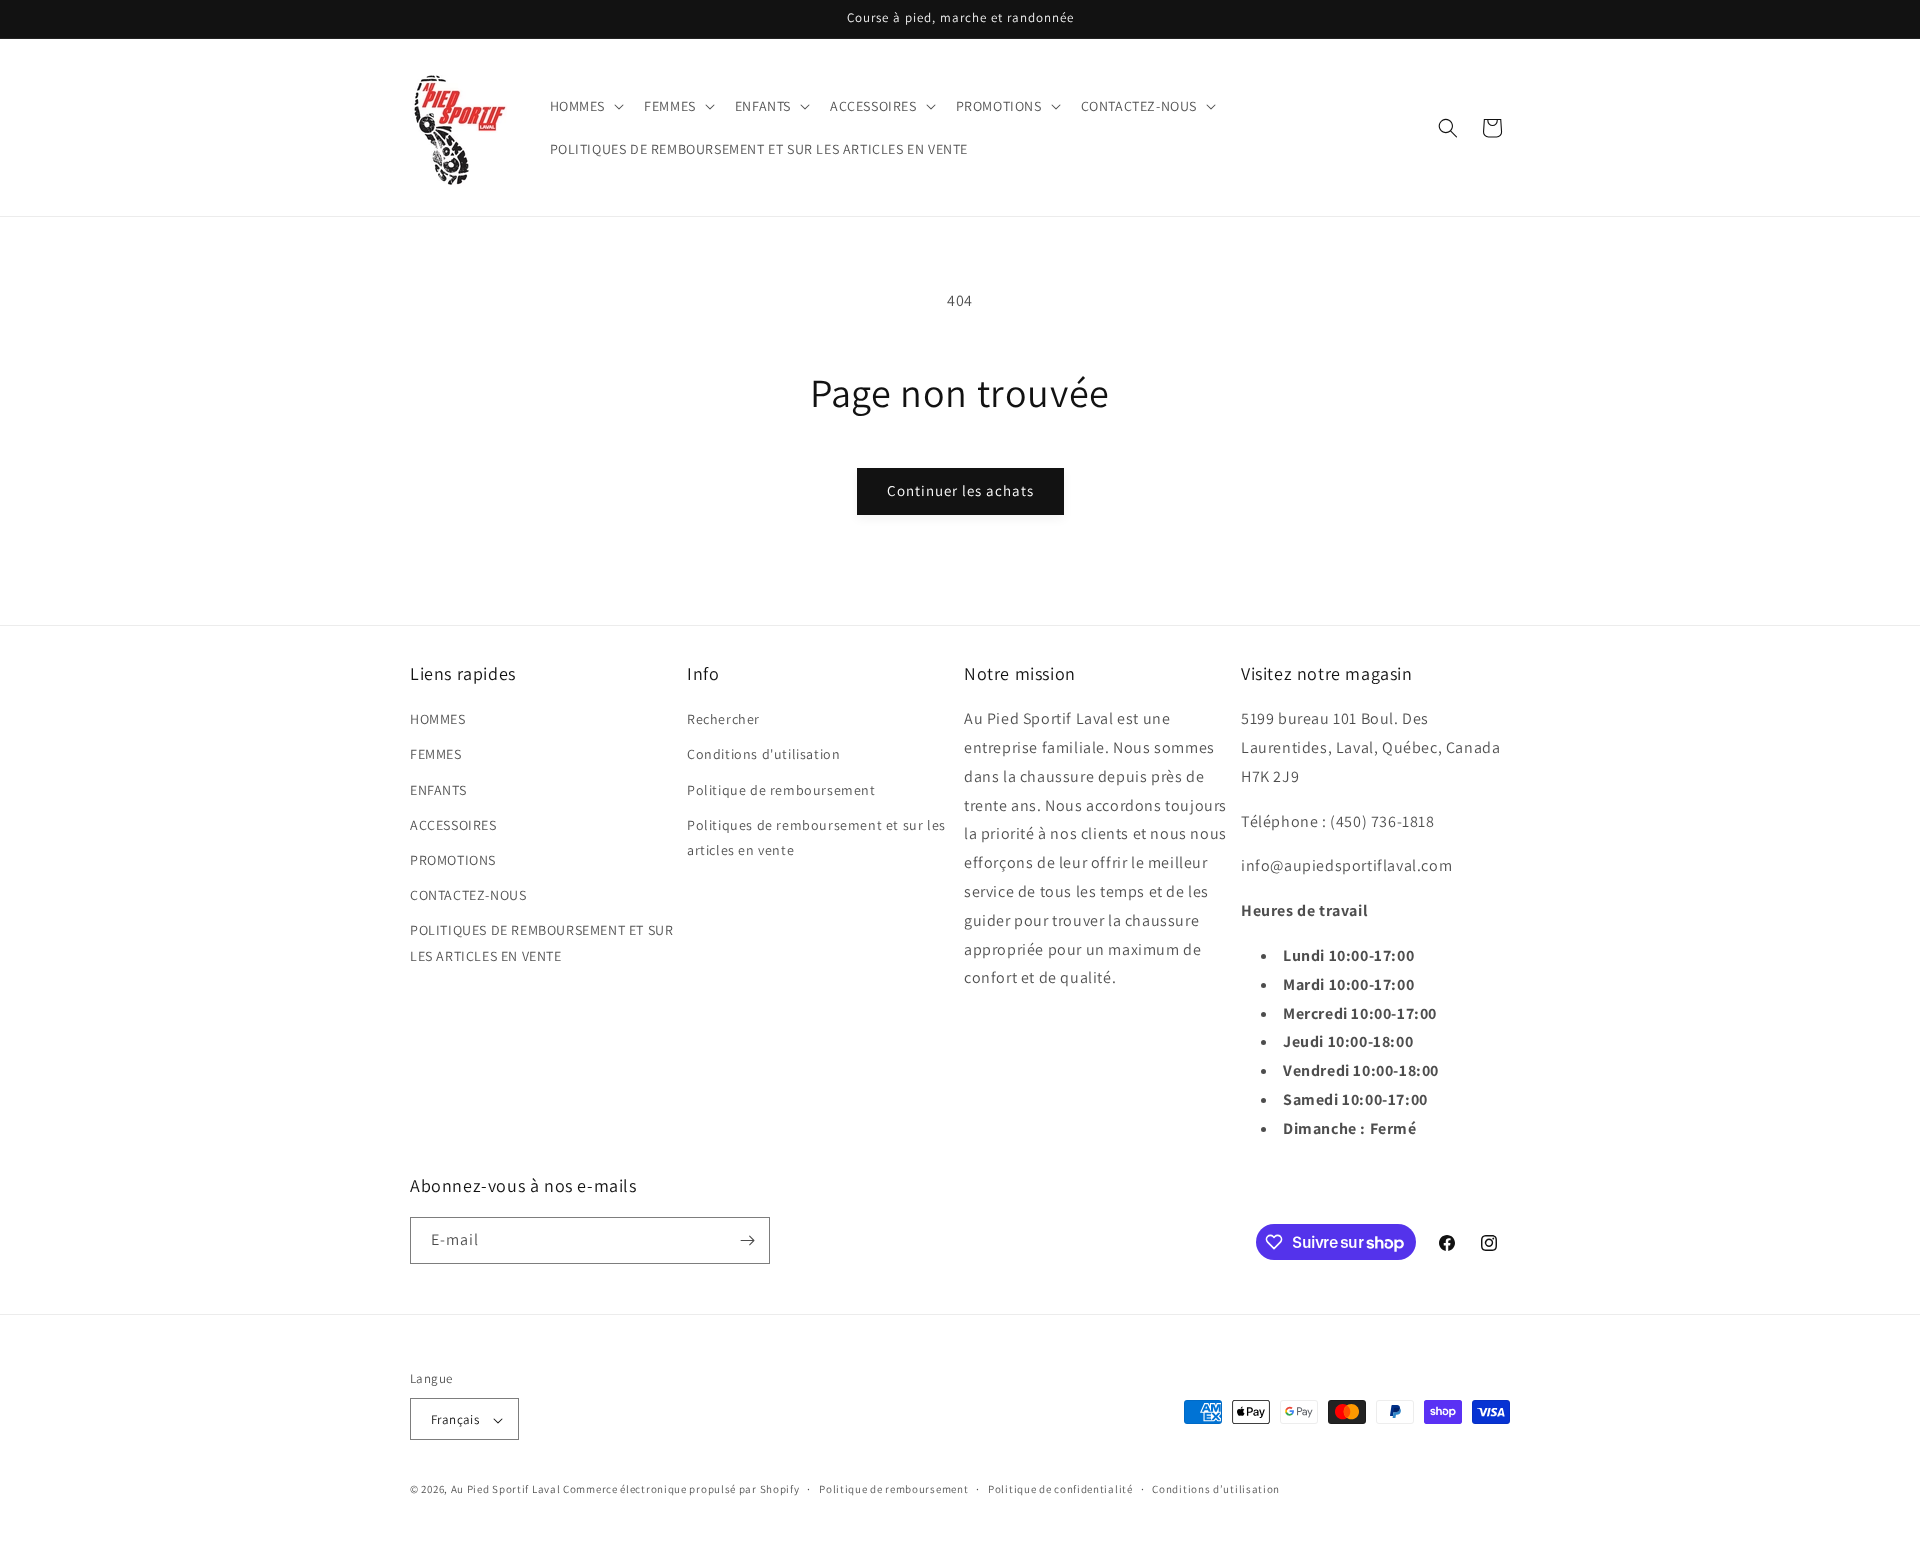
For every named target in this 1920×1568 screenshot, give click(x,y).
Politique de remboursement (781, 790)
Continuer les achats (960, 490)
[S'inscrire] (747, 1240)
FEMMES (436, 755)
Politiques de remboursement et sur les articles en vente (816, 837)
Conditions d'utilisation (763, 755)
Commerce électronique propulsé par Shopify (681, 1490)
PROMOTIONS (453, 860)
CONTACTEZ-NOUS (468, 895)
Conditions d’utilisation (1216, 1489)
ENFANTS (438, 790)
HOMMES (438, 719)
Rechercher (723, 719)
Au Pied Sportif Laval (506, 1490)
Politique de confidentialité (1060, 1489)
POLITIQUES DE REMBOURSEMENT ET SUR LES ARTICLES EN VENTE (541, 942)
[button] (585, 106)
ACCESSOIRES (453, 825)
